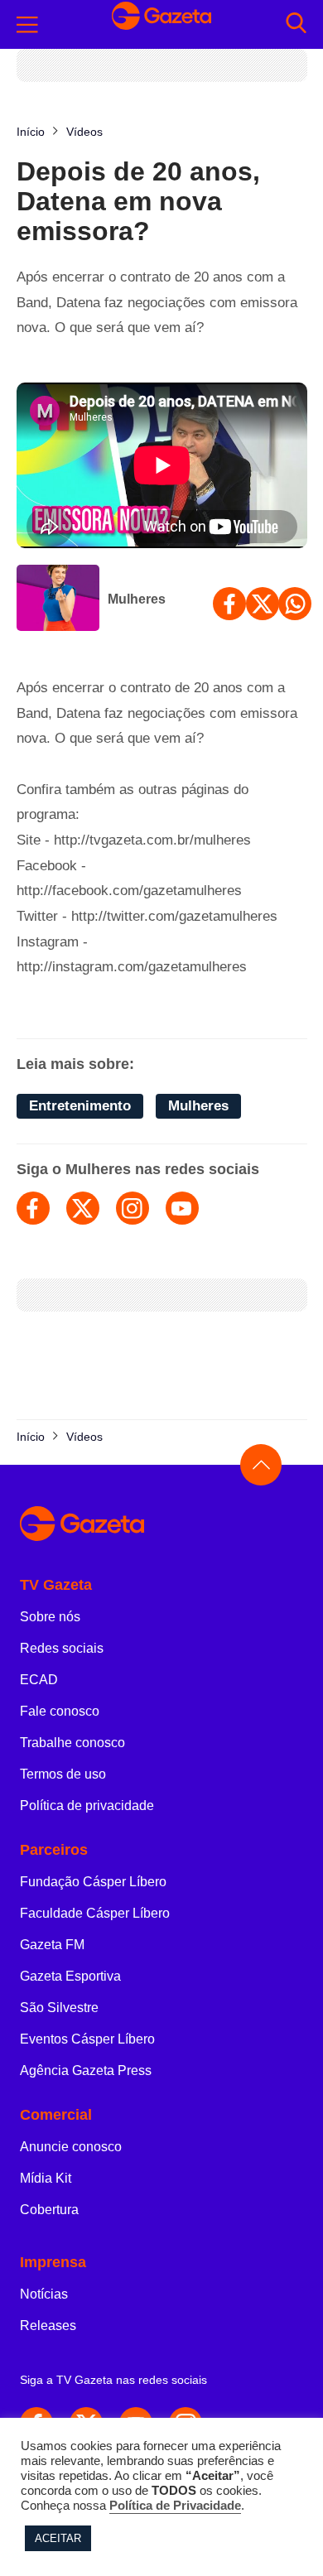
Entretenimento (80, 1106)
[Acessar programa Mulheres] (58, 599)
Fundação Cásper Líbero (93, 1882)
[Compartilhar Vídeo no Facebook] (229, 604)
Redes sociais (62, 1648)
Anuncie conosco (71, 2147)
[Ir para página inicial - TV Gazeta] (161, 25)
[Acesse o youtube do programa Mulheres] (182, 1208)
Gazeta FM (52, 1945)
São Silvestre (59, 2008)
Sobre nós (50, 1617)
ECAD (39, 1680)
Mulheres (137, 599)
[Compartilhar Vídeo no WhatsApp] (295, 604)
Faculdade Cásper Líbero (95, 1913)
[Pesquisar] (296, 24)
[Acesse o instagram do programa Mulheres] (133, 1208)
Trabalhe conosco (72, 1743)
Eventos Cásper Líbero (87, 2039)
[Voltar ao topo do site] (261, 1465)
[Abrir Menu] (27, 25)
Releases (48, 2326)
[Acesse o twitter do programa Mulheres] (83, 1208)
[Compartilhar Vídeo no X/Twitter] (263, 604)
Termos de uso (63, 1774)
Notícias (44, 2294)
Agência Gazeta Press (86, 2070)
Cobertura (49, 2210)
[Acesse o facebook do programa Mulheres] (33, 1208)
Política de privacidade (87, 1806)
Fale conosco (60, 1711)
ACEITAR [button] (58, 2538)
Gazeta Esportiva (70, 1976)
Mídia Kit (46, 2178)
